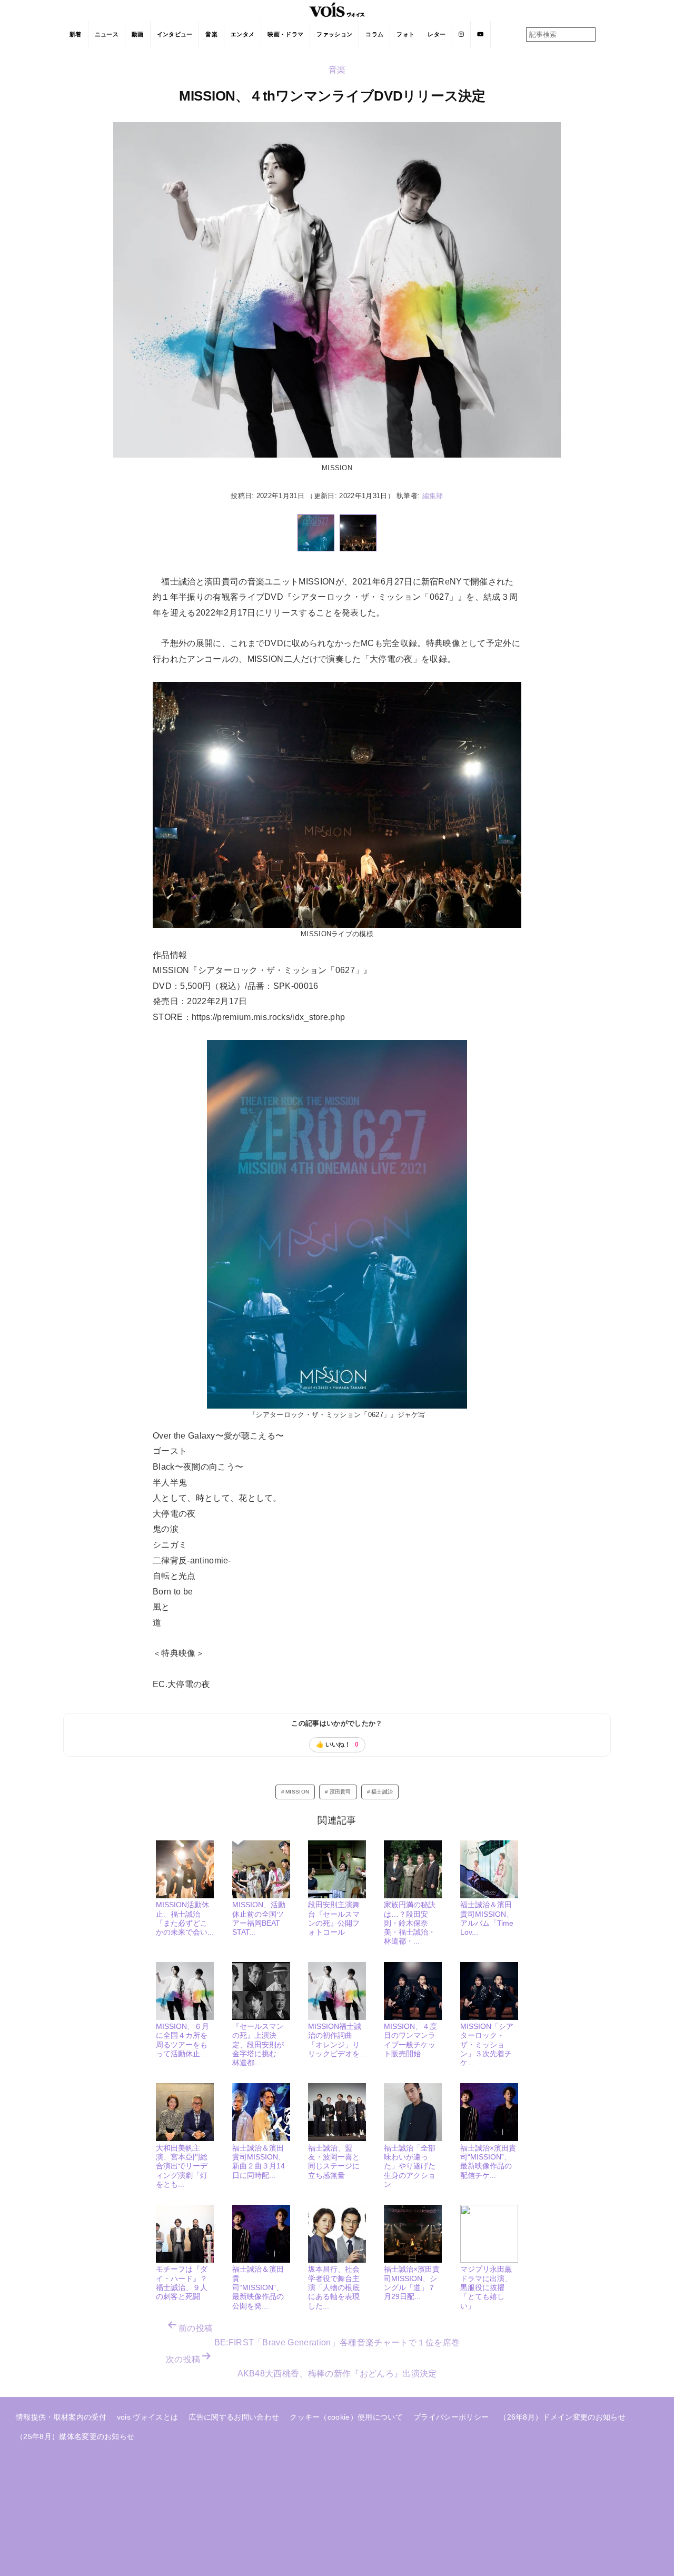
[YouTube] (480, 34)
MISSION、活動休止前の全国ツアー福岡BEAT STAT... (259, 1918)
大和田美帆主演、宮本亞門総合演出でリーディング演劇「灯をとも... (182, 2166)
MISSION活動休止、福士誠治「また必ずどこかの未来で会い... (185, 1918)
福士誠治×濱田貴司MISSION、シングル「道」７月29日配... (412, 2283)
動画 (138, 34)
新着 (76, 34)
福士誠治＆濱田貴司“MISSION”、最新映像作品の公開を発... (258, 2287)
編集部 (433, 496)
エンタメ (242, 34)
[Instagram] (462, 34)
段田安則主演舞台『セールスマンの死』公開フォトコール (334, 1918)
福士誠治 (382, 1792)
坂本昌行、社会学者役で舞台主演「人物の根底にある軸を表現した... (334, 2287)
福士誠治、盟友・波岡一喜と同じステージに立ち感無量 (334, 2162)
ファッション (334, 34)
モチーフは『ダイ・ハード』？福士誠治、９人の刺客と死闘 (182, 2283)
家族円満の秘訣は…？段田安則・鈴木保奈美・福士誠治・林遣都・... (410, 1923)
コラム (374, 34)
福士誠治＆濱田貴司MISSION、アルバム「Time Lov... (487, 1918)
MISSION (297, 1792)
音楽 (211, 34)
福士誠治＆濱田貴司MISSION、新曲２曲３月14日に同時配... (259, 2162)
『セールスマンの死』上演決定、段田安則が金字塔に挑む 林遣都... (258, 2044)
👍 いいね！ (337, 1745)
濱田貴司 (340, 1792)
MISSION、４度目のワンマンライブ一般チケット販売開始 (410, 2040)
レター (437, 34)
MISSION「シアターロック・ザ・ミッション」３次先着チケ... (487, 2044)
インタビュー (175, 34)
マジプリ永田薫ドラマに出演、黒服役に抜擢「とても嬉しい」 (486, 2287)
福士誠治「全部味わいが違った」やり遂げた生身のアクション (410, 2166)
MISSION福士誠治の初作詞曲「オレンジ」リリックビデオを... (337, 2040)
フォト (405, 34)
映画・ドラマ (285, 34)
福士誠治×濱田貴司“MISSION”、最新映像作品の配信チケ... (488, 2162)
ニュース (107, 34)
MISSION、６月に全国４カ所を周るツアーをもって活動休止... (182, 2040)
